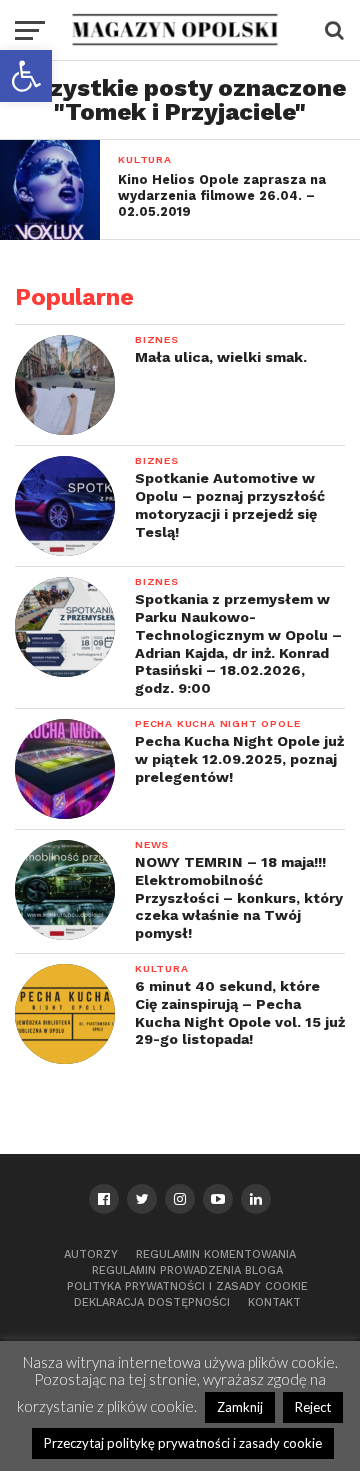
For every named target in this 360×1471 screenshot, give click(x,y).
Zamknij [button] (240, 1407)
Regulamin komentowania (216, 1254)
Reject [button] (313, 1407)
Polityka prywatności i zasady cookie (187, 1286)
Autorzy (91, 1254)
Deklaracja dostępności (152, 1302)
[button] (26, 76)
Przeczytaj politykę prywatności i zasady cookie (183, 1443)
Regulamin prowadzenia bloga (187, 1270)
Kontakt (274, 1302)
